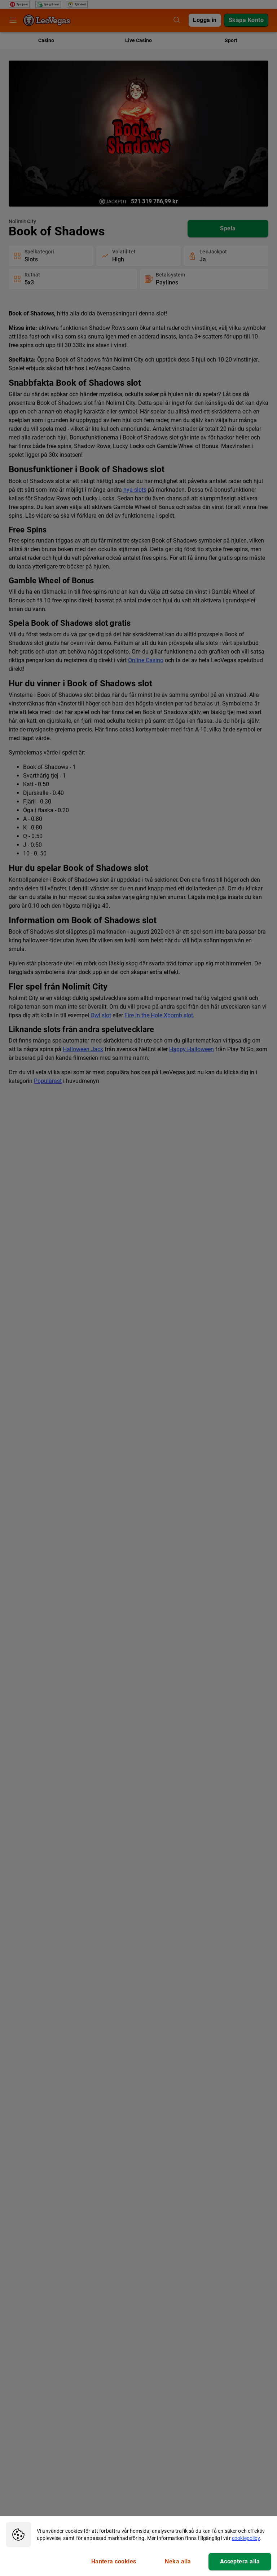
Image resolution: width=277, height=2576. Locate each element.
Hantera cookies (114, 2561)
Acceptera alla (240, 2561)
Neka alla (178, 2561)
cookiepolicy (246, 2538)
